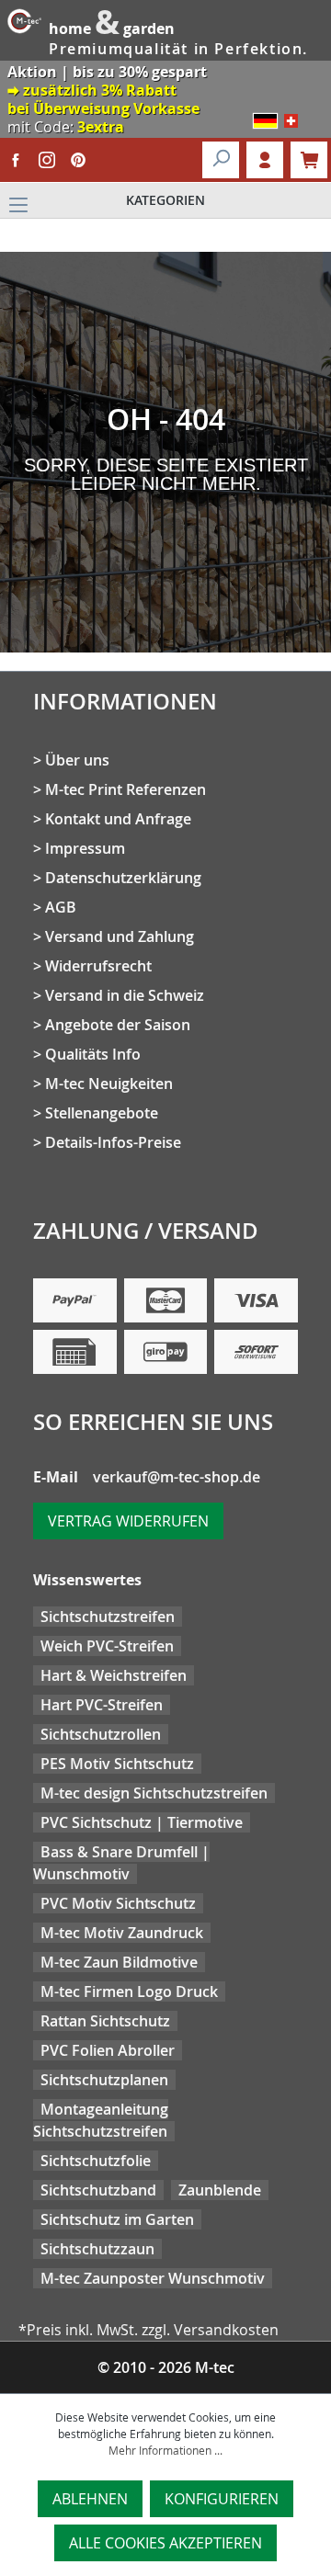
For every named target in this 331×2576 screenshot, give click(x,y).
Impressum (85, 848)
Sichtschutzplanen (104, 2080)
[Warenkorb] (309, 160)
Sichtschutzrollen (101, 1734)
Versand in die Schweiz (125, 995)
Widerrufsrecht (98, 966)
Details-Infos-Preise (113, 1142)
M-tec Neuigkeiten (109, 1084)
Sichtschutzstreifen (108, 1617)
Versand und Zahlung (120, 936)
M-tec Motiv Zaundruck (122, 1933)
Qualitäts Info (93, 1054)
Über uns (77, 760)
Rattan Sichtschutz (105, 2021)
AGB (61, 907)
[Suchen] (221, 160)
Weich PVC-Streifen (107, 1646)
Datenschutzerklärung (123, 878)
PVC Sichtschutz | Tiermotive (142, 1822)
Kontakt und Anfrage (118, 819)
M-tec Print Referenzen (126, 789)
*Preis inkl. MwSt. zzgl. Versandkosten (148, 2330)
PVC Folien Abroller (108, 2050)
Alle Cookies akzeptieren (165, 2543)
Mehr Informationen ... (165, 2450)
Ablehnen (90, 2499)
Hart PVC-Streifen (102, 1705)
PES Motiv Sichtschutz (117, 1764)
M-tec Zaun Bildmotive (119, 1962)
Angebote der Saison (118, 1025)
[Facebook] (16, 160)
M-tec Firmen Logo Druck (129, 1992)
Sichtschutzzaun (97, 2249)
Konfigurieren (222, 2499)
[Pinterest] (78, 160)
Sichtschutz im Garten (117, 2219)
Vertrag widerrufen (128, 1521)
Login (265, 160)
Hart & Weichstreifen (114, 1675)
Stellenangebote (102, 1113)
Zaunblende (220, 2190)
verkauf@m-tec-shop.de (177, 1477)
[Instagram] (47, 160)
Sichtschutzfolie (96, 2161)
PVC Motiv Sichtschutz (118, 1903)
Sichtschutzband (98, 2190)
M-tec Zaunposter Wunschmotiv (153, 2278)
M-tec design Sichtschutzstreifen (154, 1793)
